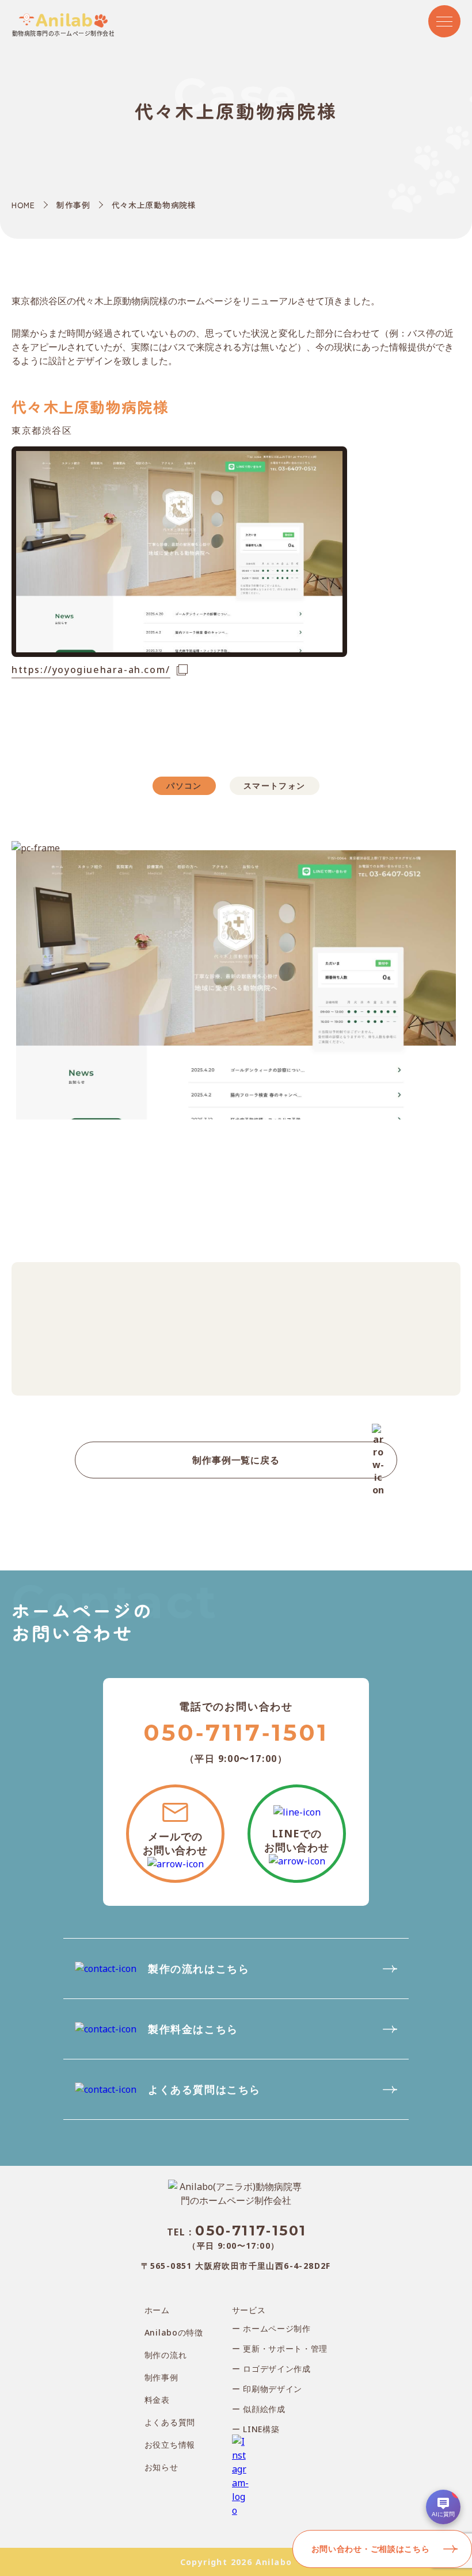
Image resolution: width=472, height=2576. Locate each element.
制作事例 (73, 205)
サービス (249, 2310)
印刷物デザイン (272, 2389)
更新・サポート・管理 (284, 2348)
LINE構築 (260, 2429)
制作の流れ (166, 2355)
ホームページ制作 (276, 2328)
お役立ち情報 (170, 2445)
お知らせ (161, 2467)
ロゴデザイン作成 (276, 2369)
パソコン (184, 786)
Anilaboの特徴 (174, 2332)
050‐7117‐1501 (236, 1732)
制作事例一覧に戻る (236, 1460)
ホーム (157, 2310)
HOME (23, 205)
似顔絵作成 (263, 2409)
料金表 (157, 2400)
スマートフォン (275, 786)
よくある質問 (170, 2422)
